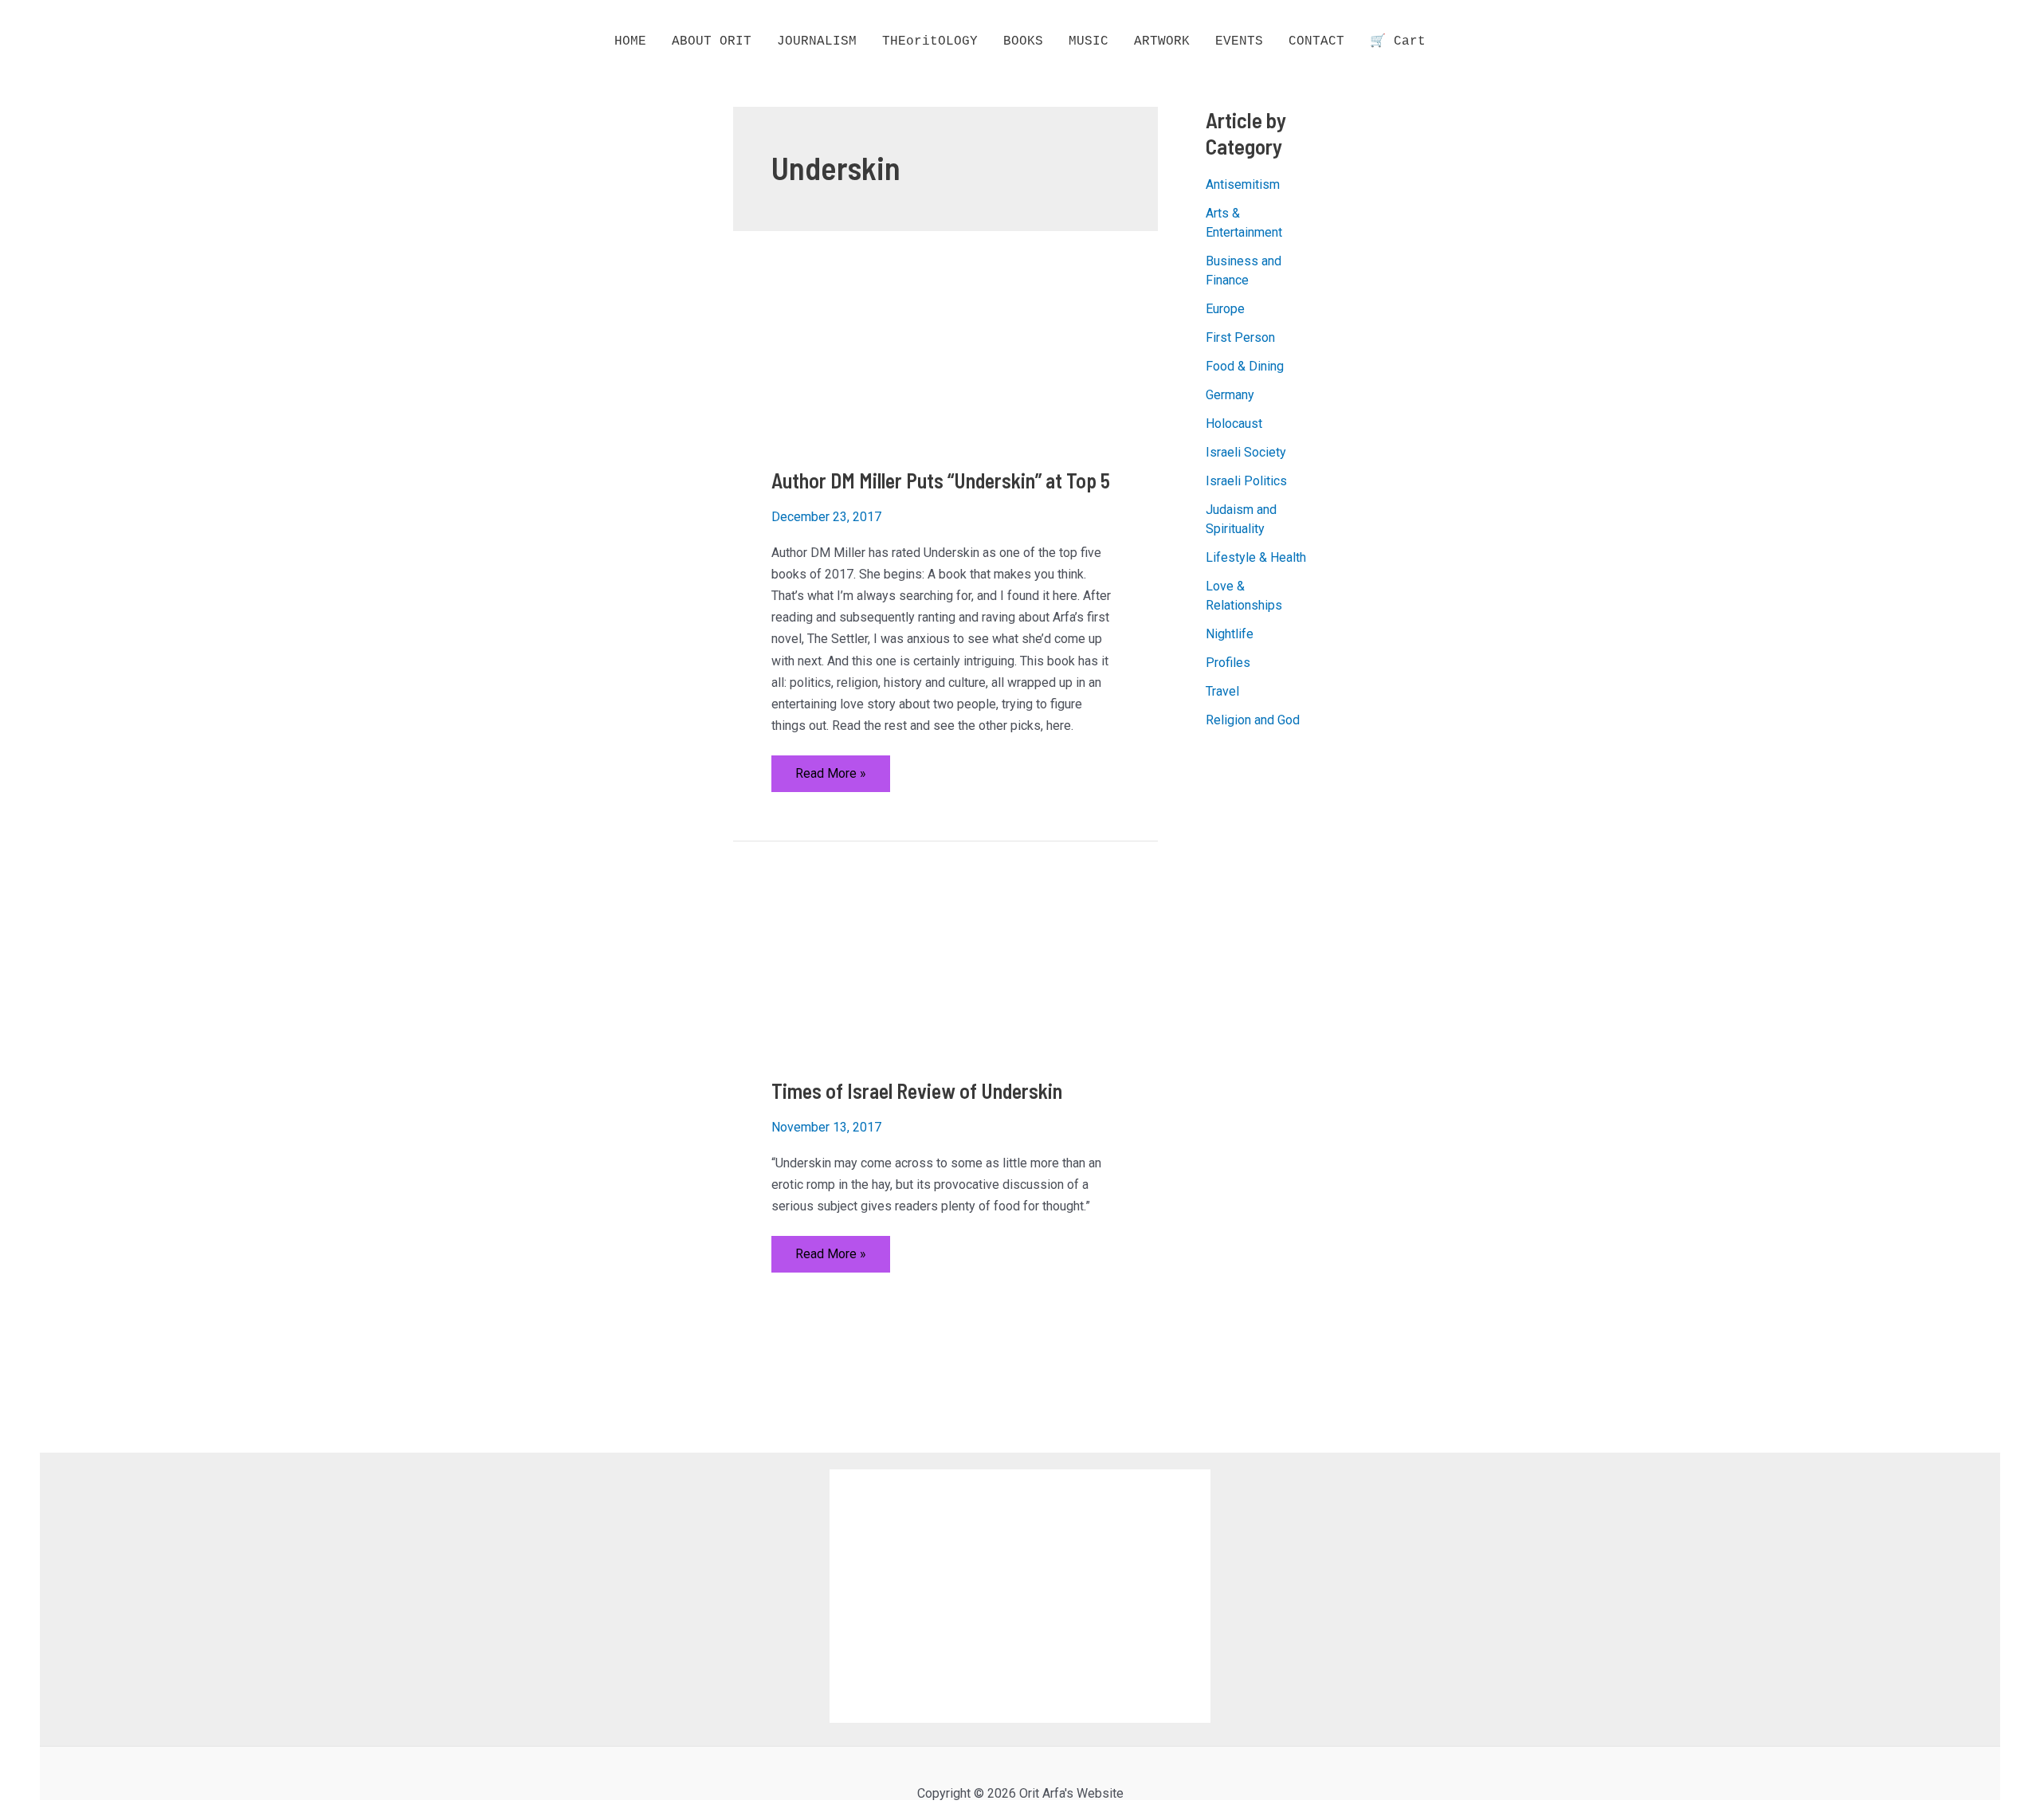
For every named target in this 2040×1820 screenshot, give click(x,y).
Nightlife (1230, 634)
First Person (1240, 337)
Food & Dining (1245, 366)
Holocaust (1234, 424)
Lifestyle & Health (1256, 557)
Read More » (830, 779)
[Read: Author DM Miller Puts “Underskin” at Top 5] (831, 358)
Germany (1230, 395)
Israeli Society (1246, 452)
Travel (1222, 691)
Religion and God (1253, 720)
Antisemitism (1243, 184)
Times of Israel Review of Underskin (917, 1090)
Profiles (1228, 663)
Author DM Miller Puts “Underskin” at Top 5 (941, 480)
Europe (1225, 309)
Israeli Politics (1246, 481)
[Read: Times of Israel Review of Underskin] (831, 969)
